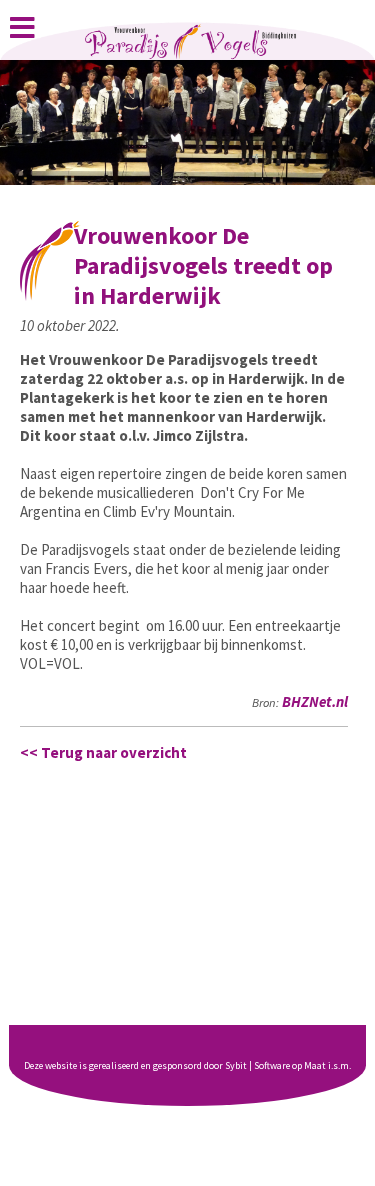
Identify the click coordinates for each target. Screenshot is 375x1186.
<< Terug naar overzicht (103, 752)
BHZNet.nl (315, 701)
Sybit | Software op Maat (275, 1065)
